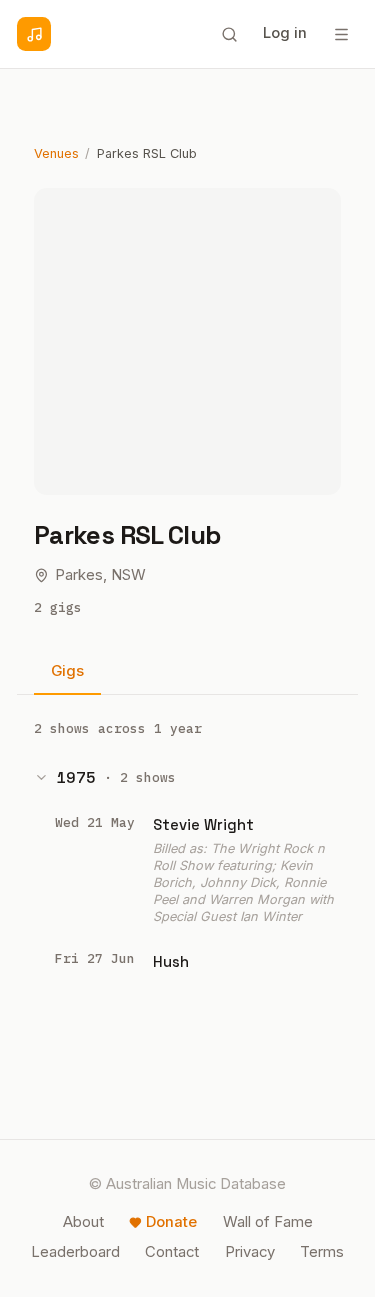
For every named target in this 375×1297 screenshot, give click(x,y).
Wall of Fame (268, 1222)
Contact (172, 1252)
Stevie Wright (203, 824)
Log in (285, 33)
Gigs (67, 671)
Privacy (250, 1252)
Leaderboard (75, 1252)
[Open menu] (341, 34)
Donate (171, 1222)
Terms (322, 1252)
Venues (56, 153)
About (83, 1222)
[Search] (229, 34)
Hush (171, 961)
